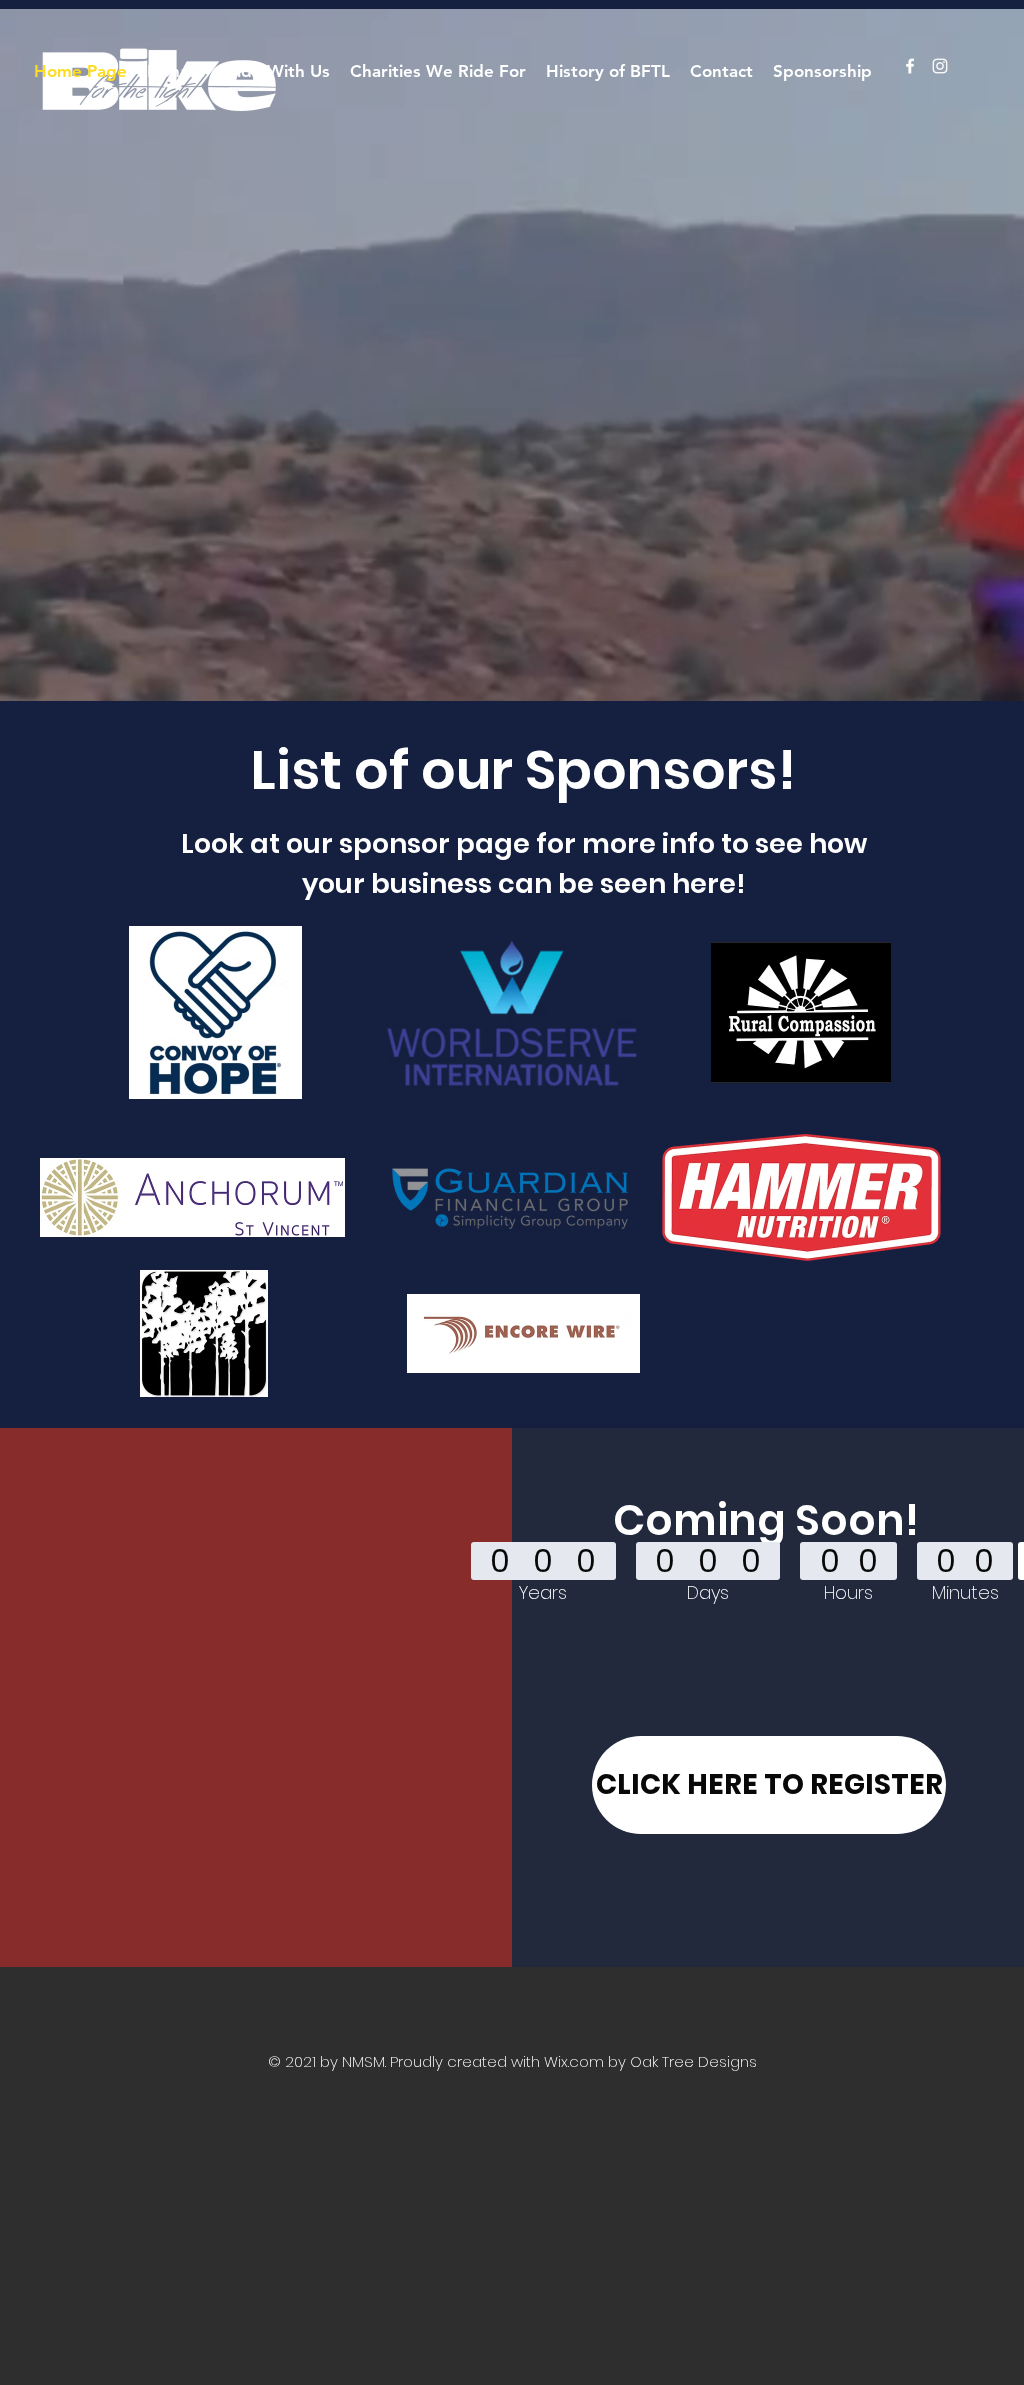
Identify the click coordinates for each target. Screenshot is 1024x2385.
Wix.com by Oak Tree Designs (650, 2061)
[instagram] (940, 66)
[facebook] (910, 66)
